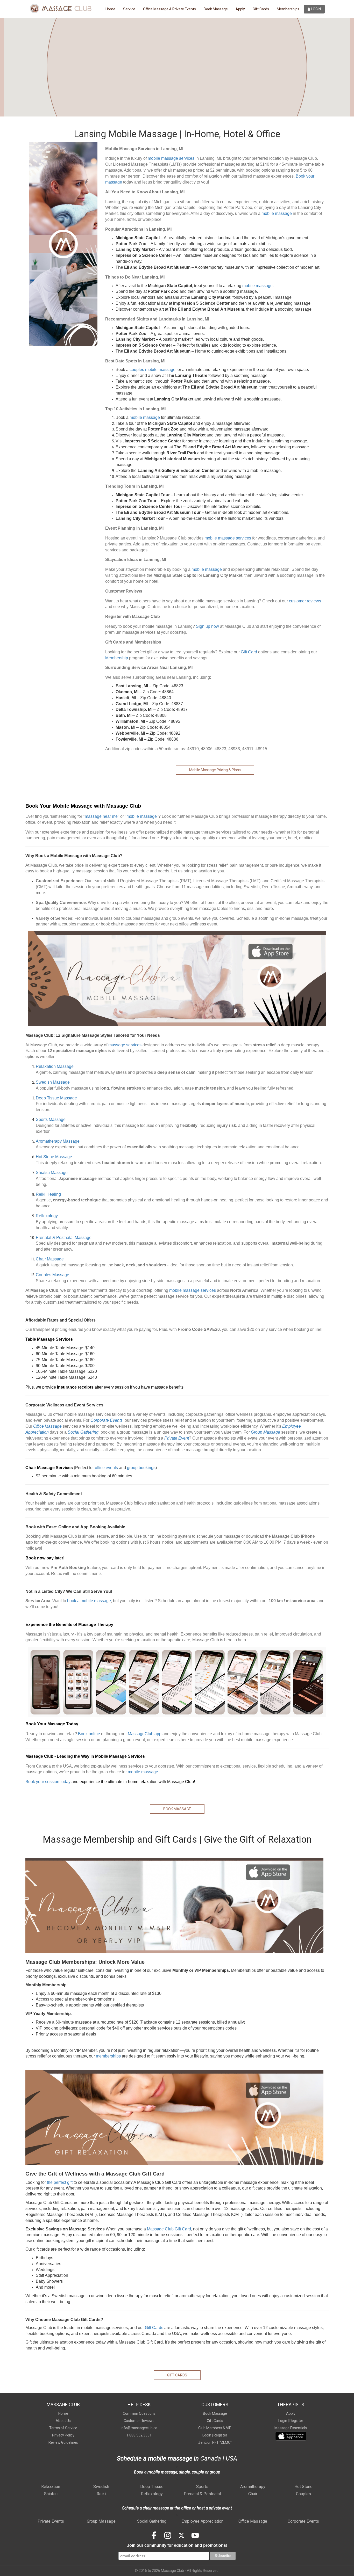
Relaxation (51, 2487)
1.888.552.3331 (139, 2435)
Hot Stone (303, 2487)
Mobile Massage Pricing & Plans (215, 770)
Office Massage (253, 2521)
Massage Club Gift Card (169, 2229)
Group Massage (101, 2521)
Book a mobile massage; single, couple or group (177, 2472)
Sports (202, 2487)
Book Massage (216, 9)
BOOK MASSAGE (177, 1809)
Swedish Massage (53, 1082)
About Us (63, 2421)
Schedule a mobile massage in (158, 2458)
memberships (108, 2056)
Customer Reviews (139, 2421)
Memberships (288, 9)
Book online (89, 1734)
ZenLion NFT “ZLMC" (215, 2442)
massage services (125, 1045)
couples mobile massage (153, 370)
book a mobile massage (89, 1601)
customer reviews (305, 601)
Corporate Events (303, 2521)
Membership (117, 658)
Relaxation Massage (55, 1066)
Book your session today (48, 1782)
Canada (210, 2458)
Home (110, 9)
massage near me (101, 816)
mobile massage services (171, 158)
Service (129, 9)
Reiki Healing (48, 1194)
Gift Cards (261, 9)
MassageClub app (145, 1734)
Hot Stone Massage (54, 1157)
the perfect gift (60, 2182)
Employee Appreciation (202, 2521)
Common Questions (139, 2413)
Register (220, 2435)
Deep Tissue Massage (56, 1098)
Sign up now (207, 626)
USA (231, 2458)
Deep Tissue (152, 2487)
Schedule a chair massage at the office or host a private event (177, 2508)
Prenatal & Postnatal (202, 2494)
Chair (253, 2494)
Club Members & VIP (215, 2428)
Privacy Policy (63, 2435)
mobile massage (277, 213)
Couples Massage (52, 1275)
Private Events (51, 2521)
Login (316, 9)
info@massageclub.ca (139, 2428)
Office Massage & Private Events (169, 9)
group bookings (141, 1468)
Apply (240, 9)
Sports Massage (51, 1119)
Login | (208, 2435)
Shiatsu (51, 2494)
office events (106, 1468)
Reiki (101, 2494)
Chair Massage (50, 1259)
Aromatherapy (253, 2487)
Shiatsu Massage (52, 1173)
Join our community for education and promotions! (177, 2545)
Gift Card (249, 652)
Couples (303, 2494)
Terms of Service (63, 2428)
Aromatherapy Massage (58, 1141)
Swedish (101, 2487)
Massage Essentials (291, 2428)
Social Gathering (152, 2521)
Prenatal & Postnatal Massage (64, 1238)
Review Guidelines (63, 2442)
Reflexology (47, 1216)
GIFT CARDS (177, 2375)
